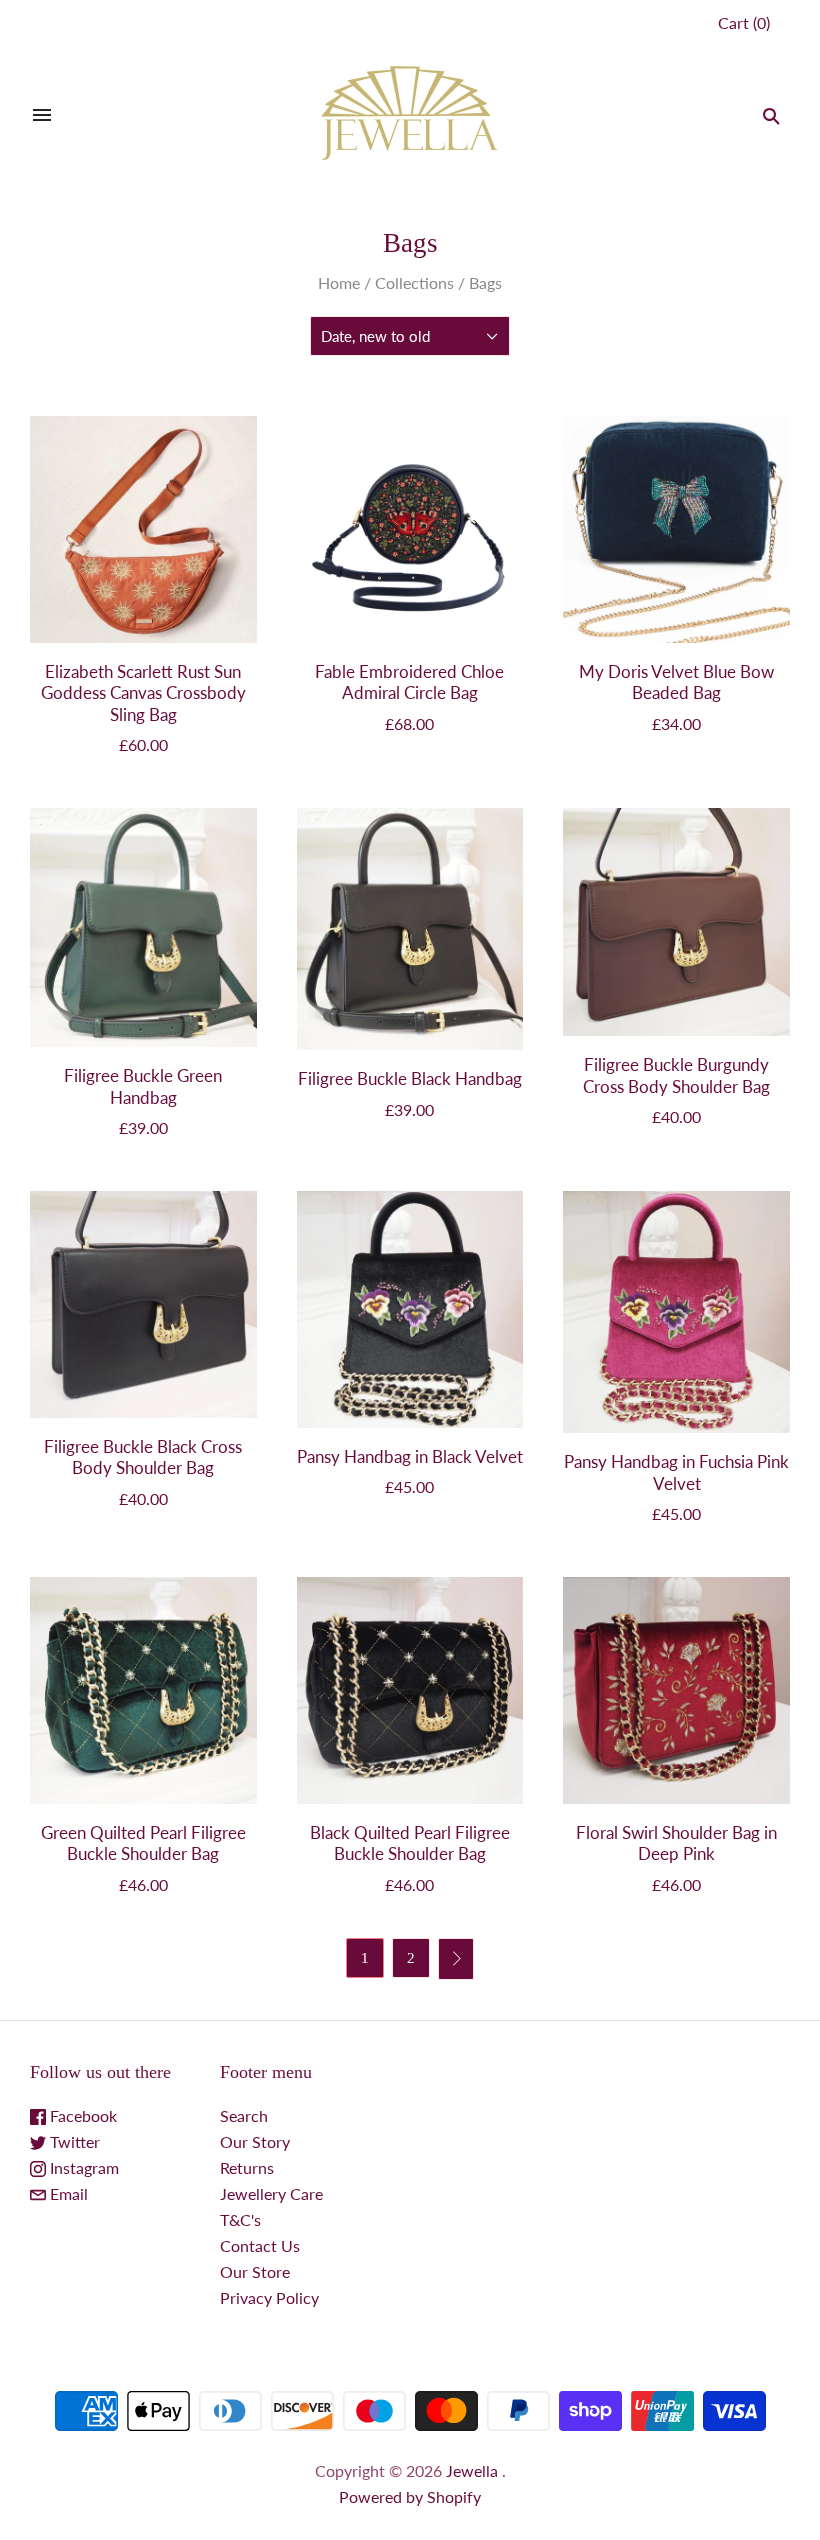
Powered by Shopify (410, 2496)
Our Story (255, 2141)
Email (67, 2193)
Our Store (255, 2271)
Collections (414, 282)
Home (339, 282)
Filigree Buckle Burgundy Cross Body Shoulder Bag (676, 1075)
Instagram (82, 2167)
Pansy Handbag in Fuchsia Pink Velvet (676, 1472)
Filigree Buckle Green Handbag (143, 1086)
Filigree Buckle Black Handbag (410, 1078)
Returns (247, 2167)
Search (244, 2115)
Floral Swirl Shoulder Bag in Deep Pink (676, 1843)
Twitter (73, 2141)
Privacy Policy (269, 2297)
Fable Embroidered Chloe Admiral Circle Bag (409, 682)
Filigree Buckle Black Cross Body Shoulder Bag (143, 1457)
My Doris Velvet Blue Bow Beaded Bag (676, 682)
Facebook (81, 2115)
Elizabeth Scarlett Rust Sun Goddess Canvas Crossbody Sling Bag (143, 693)
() (744, 22)
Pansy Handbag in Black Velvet (410, 1456)
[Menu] (42, 116)
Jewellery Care (271, 2193)
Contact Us (260, 2245)
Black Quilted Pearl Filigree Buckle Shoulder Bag (410, 1843)
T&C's (240, 2219)
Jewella (474, 2470)
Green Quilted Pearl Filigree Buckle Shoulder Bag (143, 1843)
